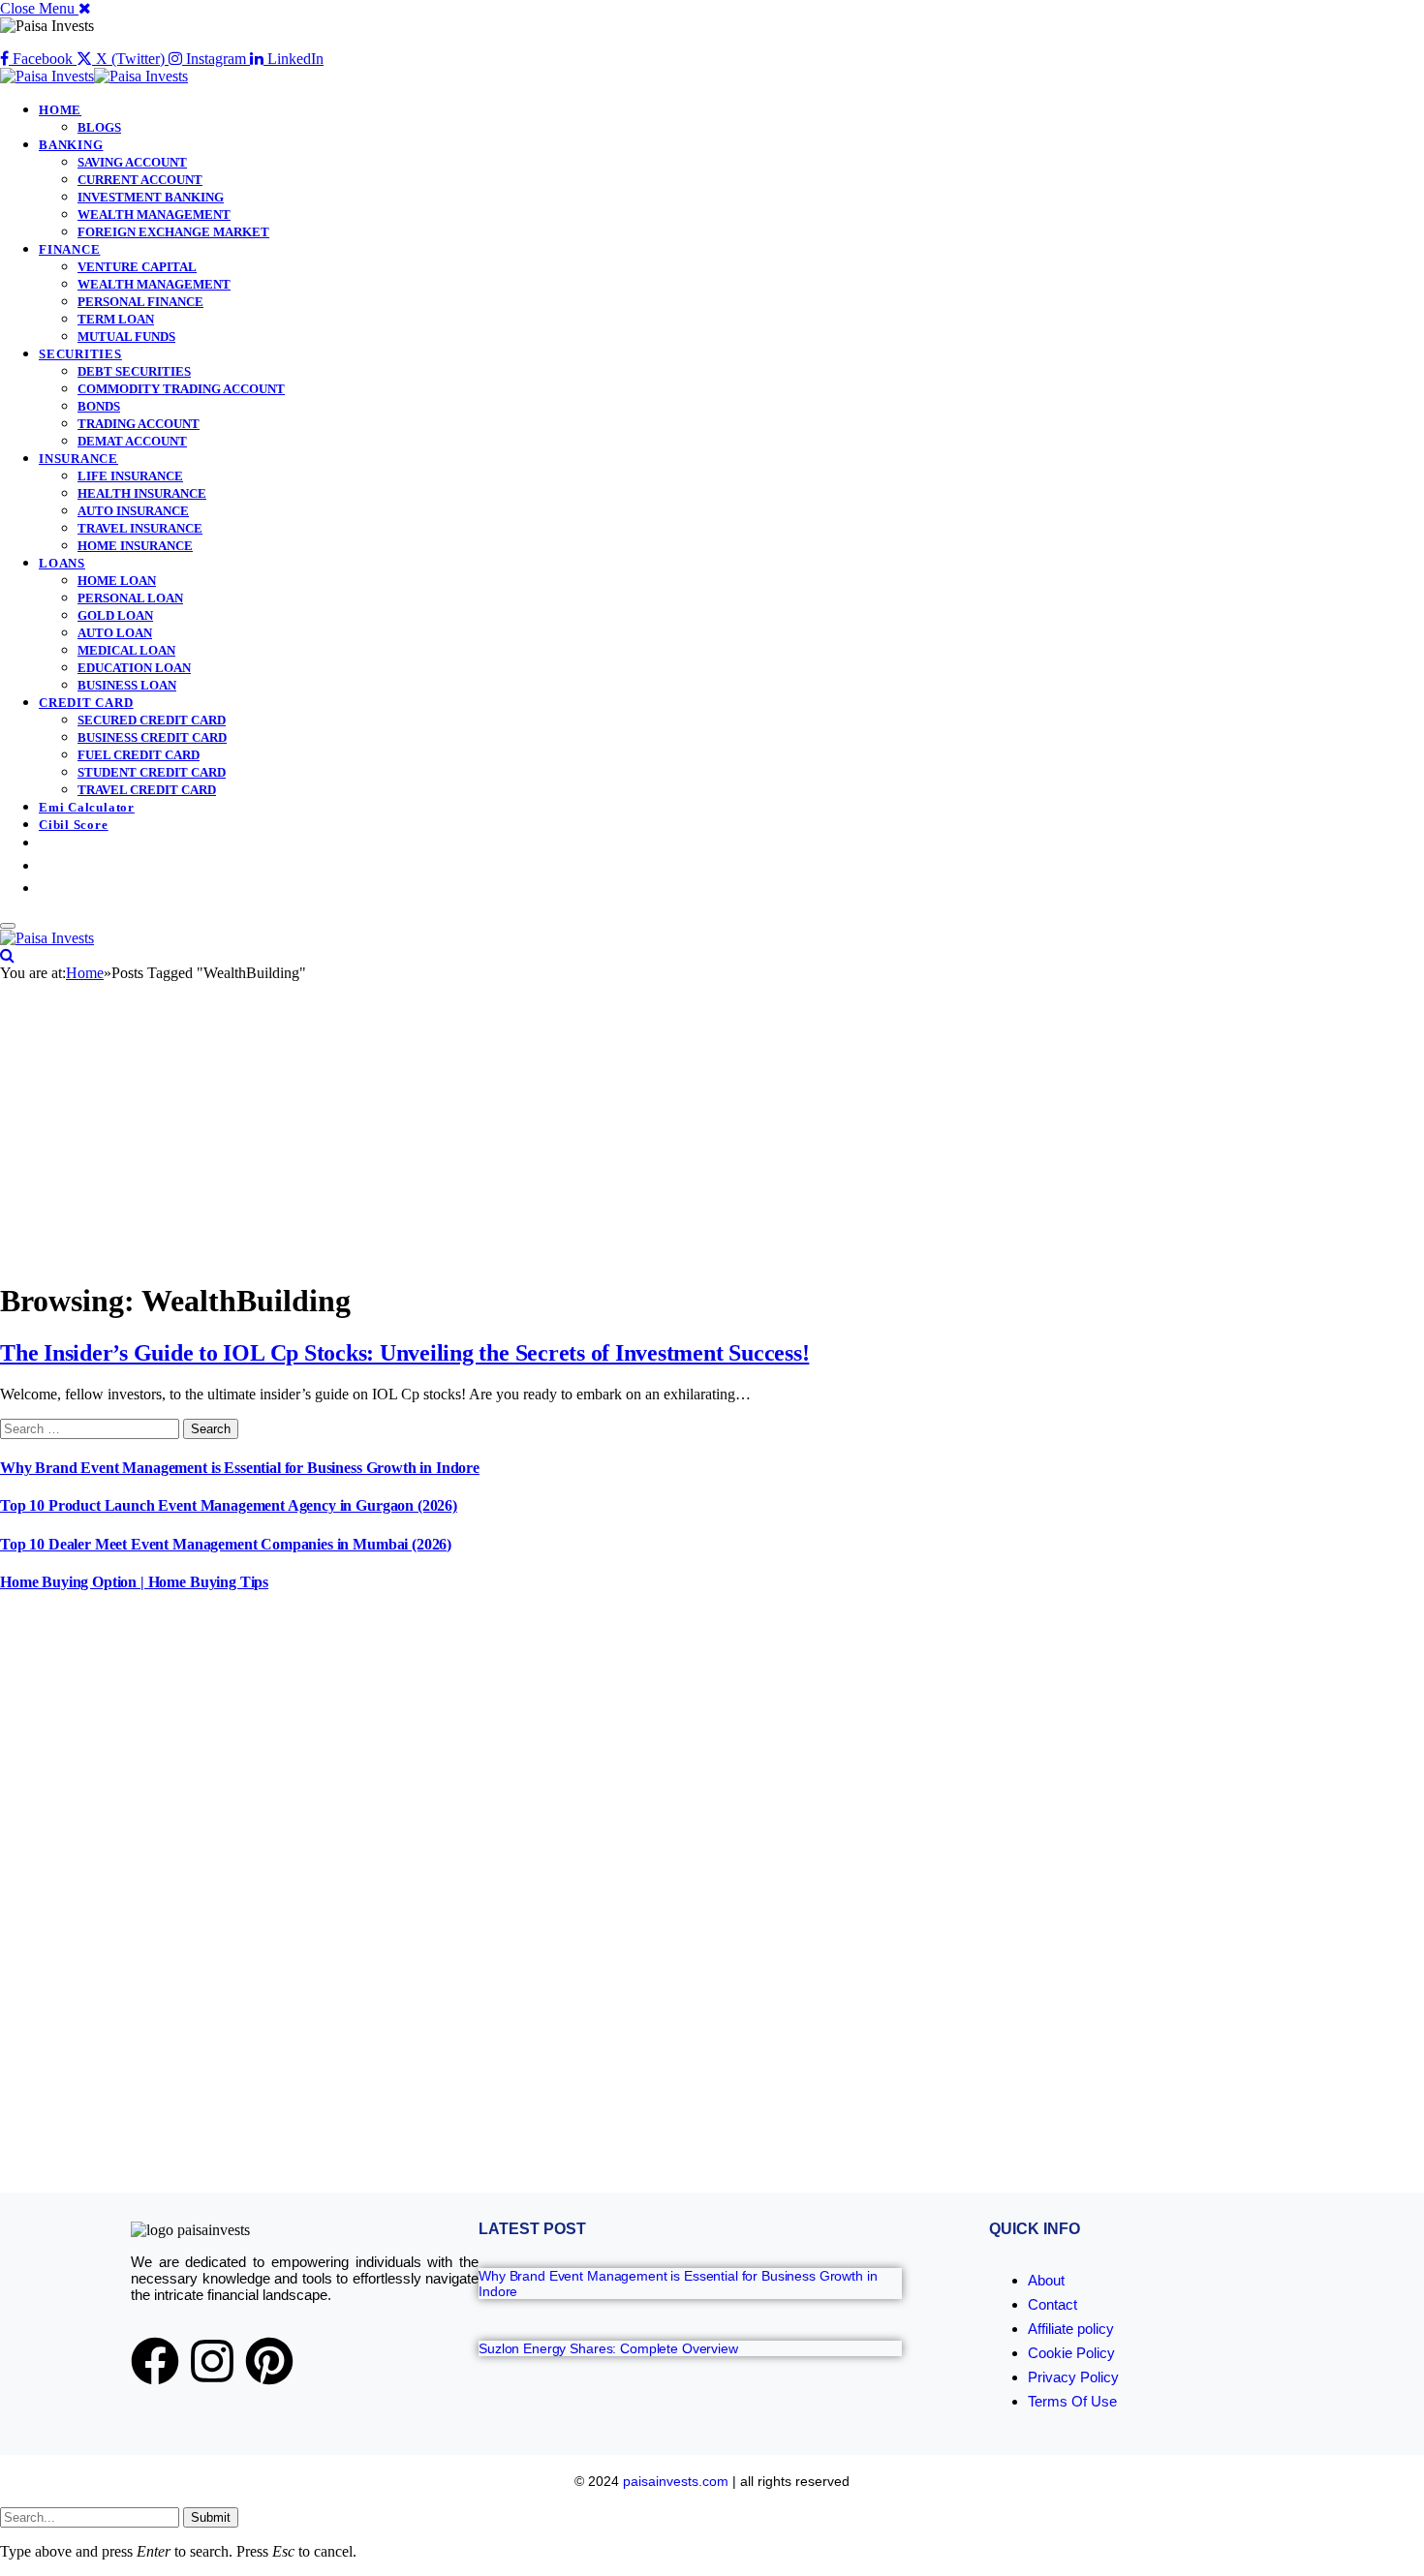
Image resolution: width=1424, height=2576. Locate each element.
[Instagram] (212, 2361)
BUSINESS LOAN (127, 685)
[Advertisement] (712, 1127)
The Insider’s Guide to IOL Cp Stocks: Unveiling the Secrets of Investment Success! (404, 1353)
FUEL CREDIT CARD (139, 755)
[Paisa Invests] (94, 76)
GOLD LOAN (115, 615)
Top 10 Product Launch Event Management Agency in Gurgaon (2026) (229, 1505)
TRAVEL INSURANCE (140, 528)
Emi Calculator (87, 807)
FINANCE (69, 249)
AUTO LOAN (115, 633)
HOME (60, 110)
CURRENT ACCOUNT (140, 180)
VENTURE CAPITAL (137, 267)
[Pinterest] (269, 2361)
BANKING (71, 145)
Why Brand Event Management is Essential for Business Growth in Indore (240, 1468)
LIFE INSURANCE (130, 476)
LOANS (62, 563)
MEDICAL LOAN (126, 650)
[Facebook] (155, 2361)
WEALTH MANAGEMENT (154, 215)
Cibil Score (74, 825)
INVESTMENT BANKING (151, 197)
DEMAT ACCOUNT (132, 441)
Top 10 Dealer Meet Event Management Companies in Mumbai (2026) (226, 1544)
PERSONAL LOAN (130, 598)
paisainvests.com (676, 2481)
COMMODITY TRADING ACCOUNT (181, 389)
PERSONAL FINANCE (140, 302)
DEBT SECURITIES (134, 371)
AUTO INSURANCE (133, 511)
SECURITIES (80, 354)
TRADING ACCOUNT (139, 424)
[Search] (7, 955)
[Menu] (8, 926)
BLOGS (99, 127)
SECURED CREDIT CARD (152, 720)
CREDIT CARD (86, 703)
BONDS (99, 406)
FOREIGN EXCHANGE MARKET (173, 232)
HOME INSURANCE (135, 546)
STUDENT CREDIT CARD (152, 772)
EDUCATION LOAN (134, 668)
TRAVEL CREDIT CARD (147, 790)
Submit (211, 2517)
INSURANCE (78, 459)
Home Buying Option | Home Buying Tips (134, 1582)
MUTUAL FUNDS (126, 337)
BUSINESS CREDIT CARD (152, 737)
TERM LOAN (116, 319)
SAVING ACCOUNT (132, 162)
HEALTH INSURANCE (142, 493)
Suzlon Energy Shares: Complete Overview (608, 2348)
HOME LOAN (117, 581)
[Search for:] (92, 1428)
